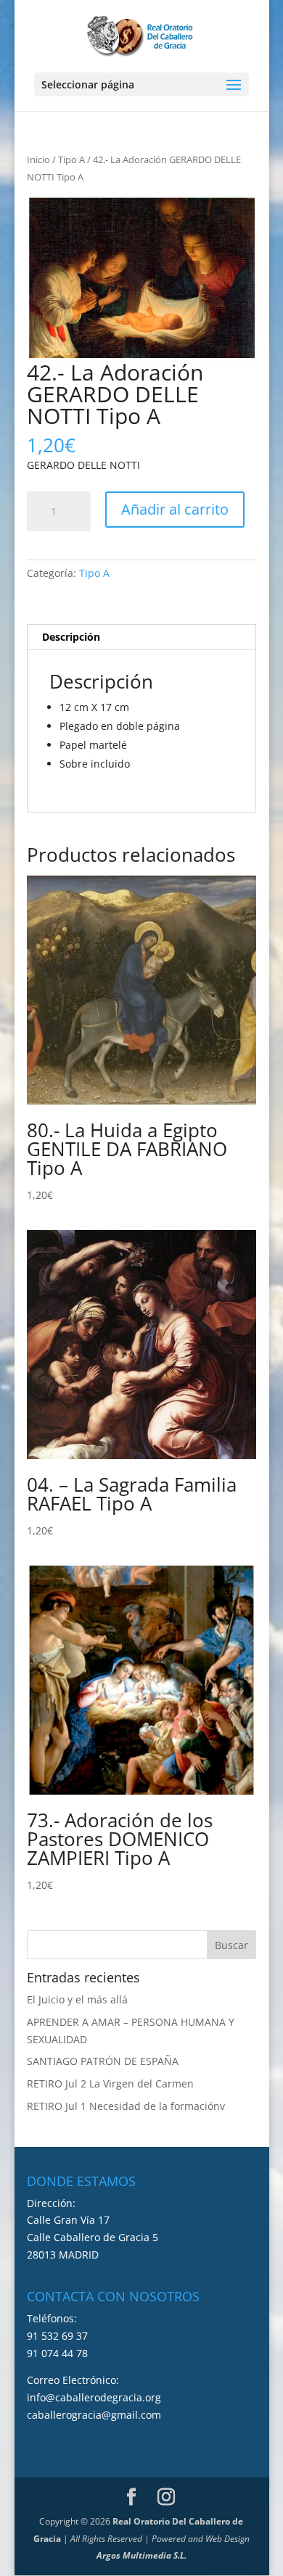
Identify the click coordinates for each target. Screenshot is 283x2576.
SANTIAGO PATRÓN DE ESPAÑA (103, 2061)
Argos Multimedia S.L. (141, 2555)
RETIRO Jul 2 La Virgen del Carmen (110, 2083)
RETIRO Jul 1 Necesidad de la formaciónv (126, 2106)
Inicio (38, 159)
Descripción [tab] (71, 637)
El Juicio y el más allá (77, 1999)
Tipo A (71, 159)
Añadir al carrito (175, 509)
